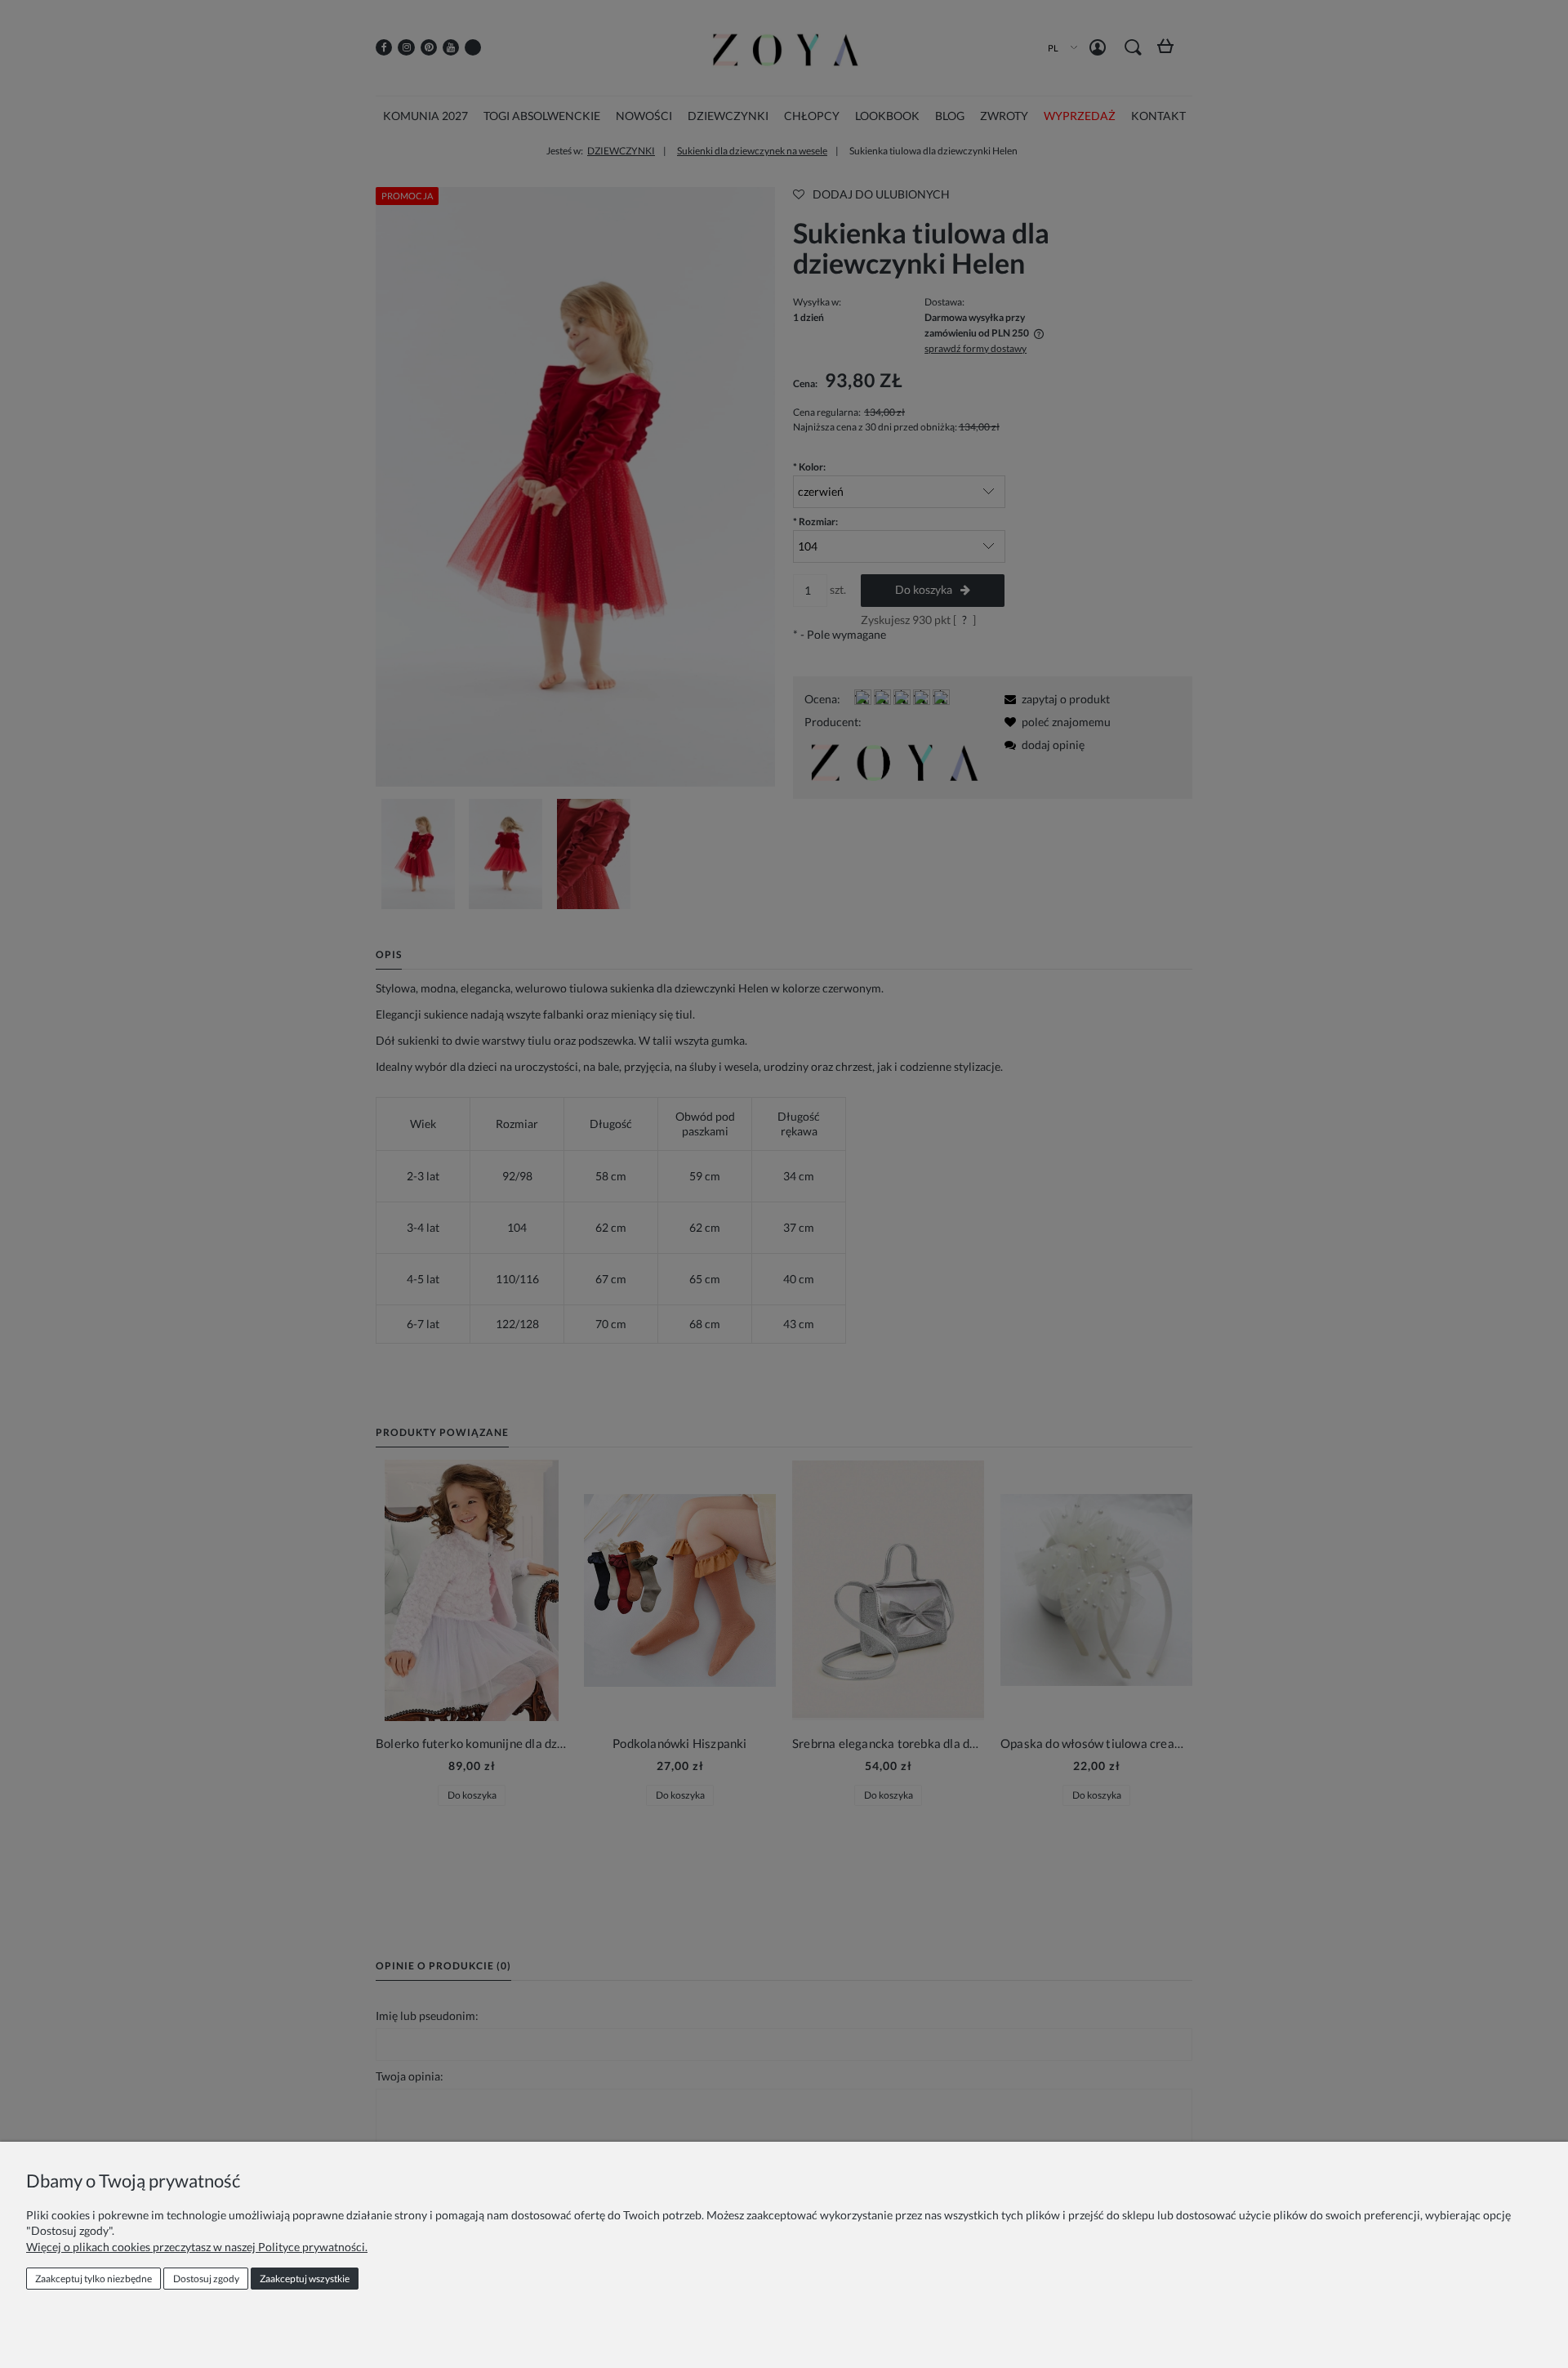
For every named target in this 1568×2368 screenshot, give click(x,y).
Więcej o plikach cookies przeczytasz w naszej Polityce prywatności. (197, 2247)
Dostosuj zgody (206, 2279)
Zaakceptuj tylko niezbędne (94, 2279)
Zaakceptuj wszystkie (305, 2279)
